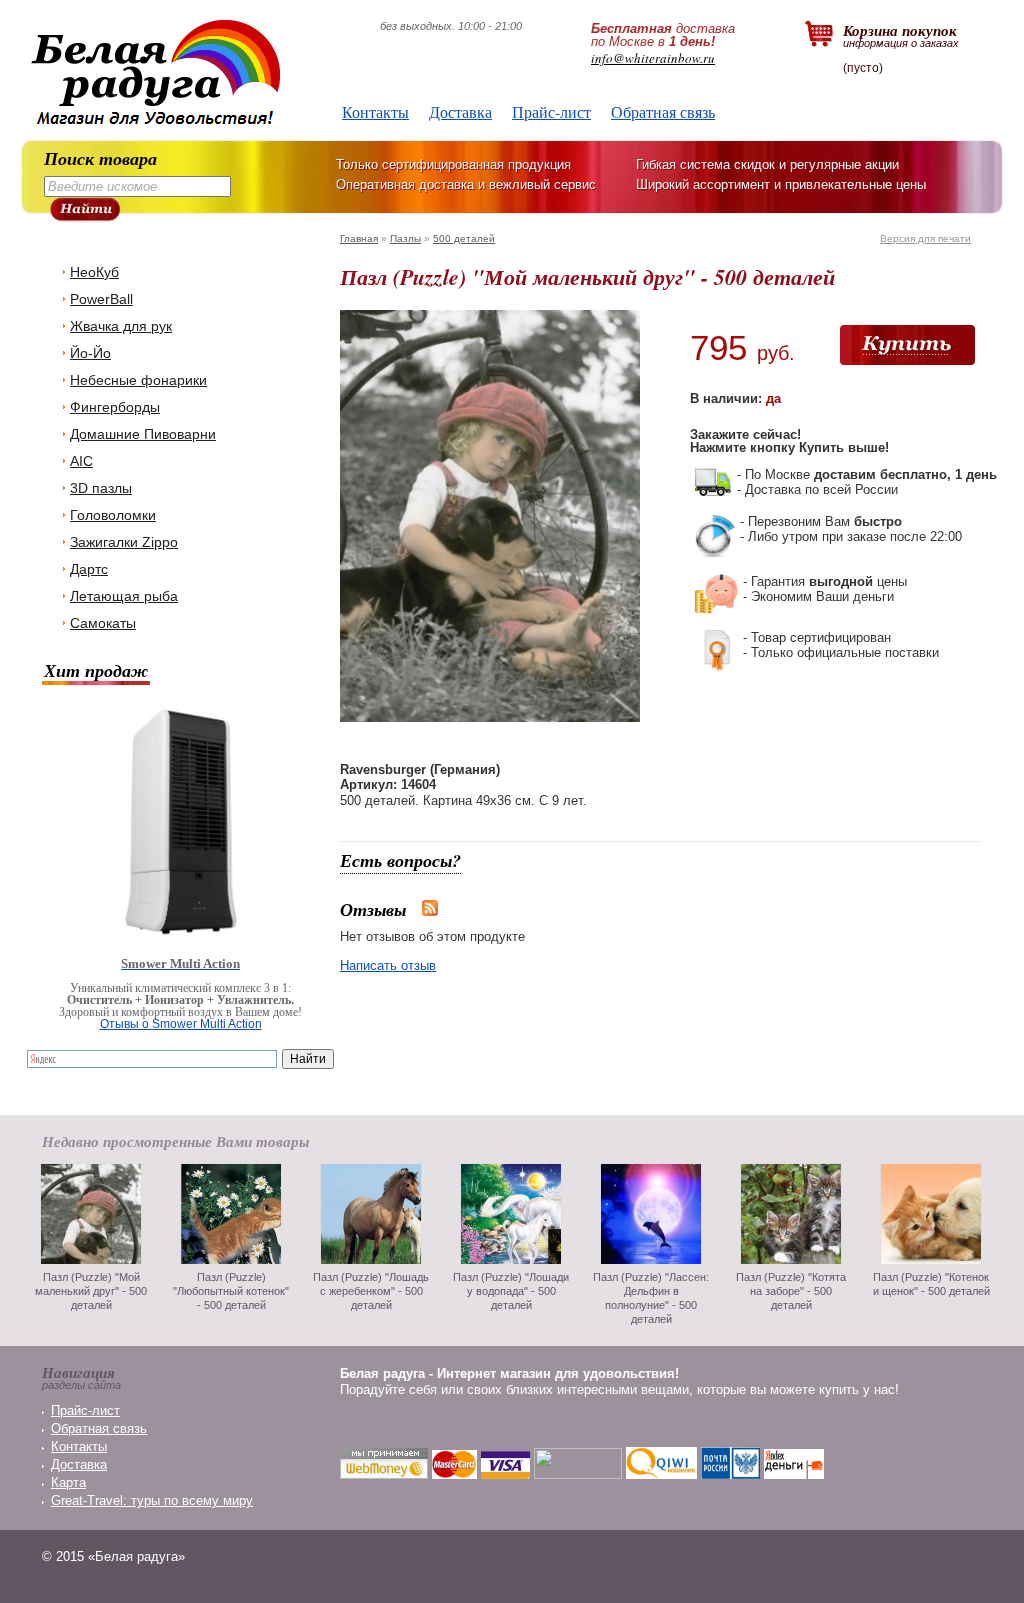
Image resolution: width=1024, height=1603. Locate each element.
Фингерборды (115, 407)
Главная (359, 238)
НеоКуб (94, 272)
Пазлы (405, 238)
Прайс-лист (551, 111)
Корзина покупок (901, 34)
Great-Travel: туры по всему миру (152, 1500)
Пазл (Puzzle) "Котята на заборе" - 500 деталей (791, 1291)
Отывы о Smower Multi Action (181, 1024)
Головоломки (113, 515)
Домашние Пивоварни (143, 434)
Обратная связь (663, 111)
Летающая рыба (124, 596)
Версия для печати (925, 239)
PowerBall (101, 299)
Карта (68, 1482)
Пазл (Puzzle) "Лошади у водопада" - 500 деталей (511, 1291)
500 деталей (464, 238)
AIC (81, 461)
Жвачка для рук (121, 326)
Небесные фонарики (138, 380)
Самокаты (103, 623)
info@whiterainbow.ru (653, 58)
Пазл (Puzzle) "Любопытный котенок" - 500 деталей (231, 1291)
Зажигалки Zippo (124, 542)
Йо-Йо (90, 353)
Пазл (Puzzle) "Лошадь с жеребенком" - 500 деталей (371, 1291)
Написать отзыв (388, 965)
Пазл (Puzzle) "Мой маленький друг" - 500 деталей (91, 1291)
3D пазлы (101, 488)
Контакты (375, 111)
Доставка (460, 111)
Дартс (89, 569)
